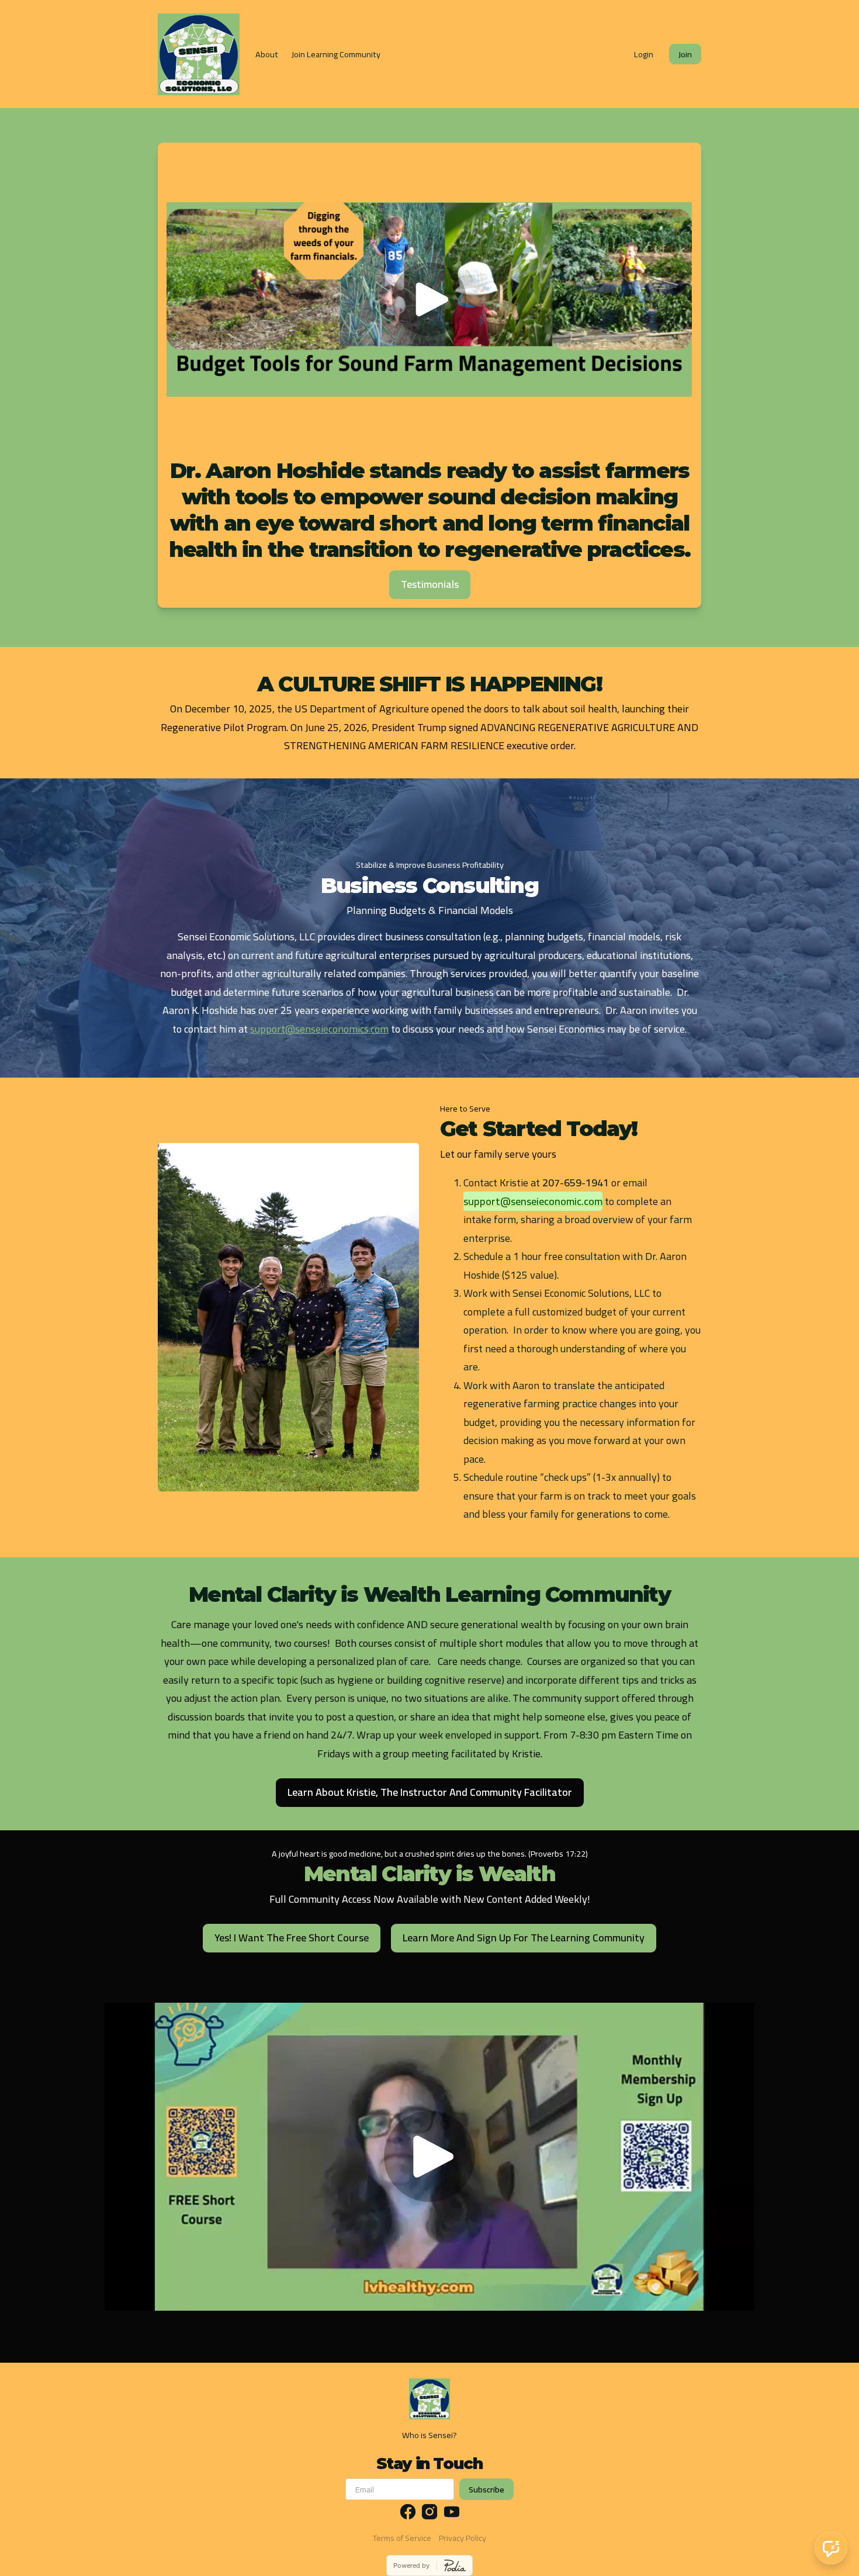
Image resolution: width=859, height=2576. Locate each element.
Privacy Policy (463, 2538)
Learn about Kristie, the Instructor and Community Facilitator (430, 1792)
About (267, 54)
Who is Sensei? (430, 2435)
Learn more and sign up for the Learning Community (524, 1938)
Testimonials (430, 584)
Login (644, 54)
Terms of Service (402, 2538)
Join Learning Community (336, 54)
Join (685, 54)
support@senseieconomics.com (319, 1029)
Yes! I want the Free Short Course (292, 1938)
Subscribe (486, 2489)
